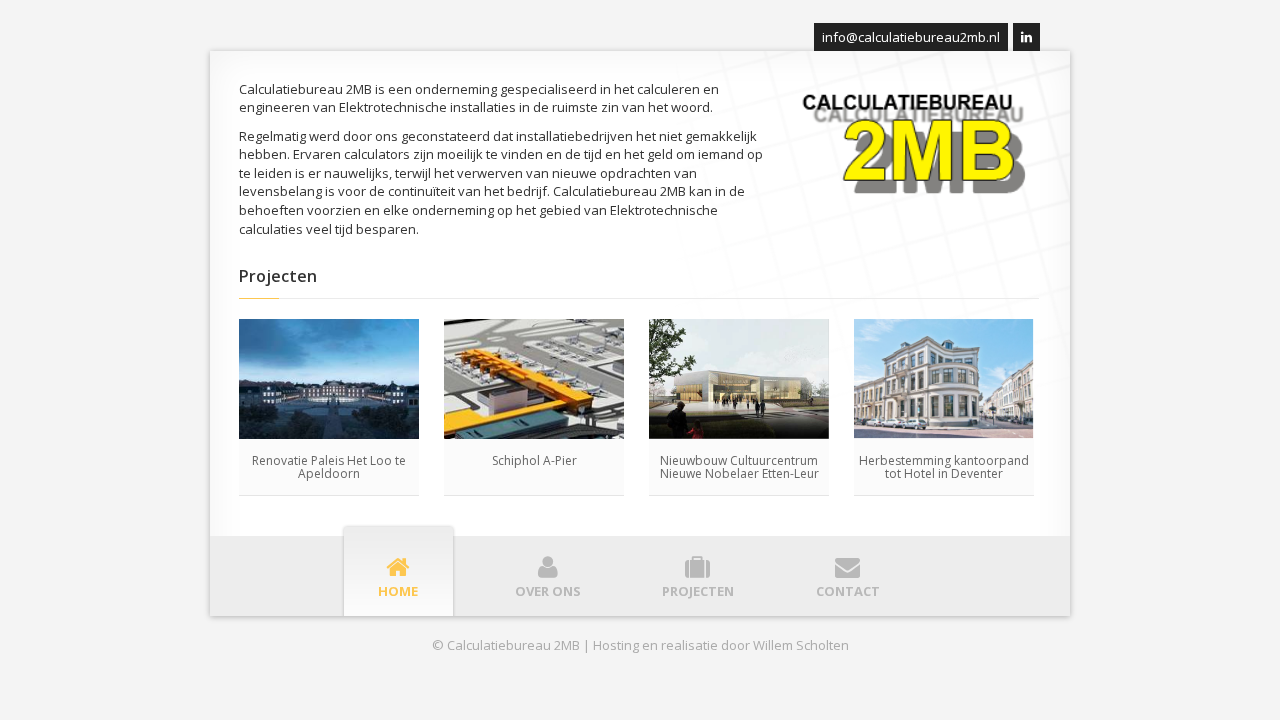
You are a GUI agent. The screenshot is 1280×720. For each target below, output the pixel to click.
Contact (848, 590)
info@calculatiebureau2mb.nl (911, 37)
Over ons (548, 590)
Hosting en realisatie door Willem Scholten (721, 645)
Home (398, 590)
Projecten (698, 590)
